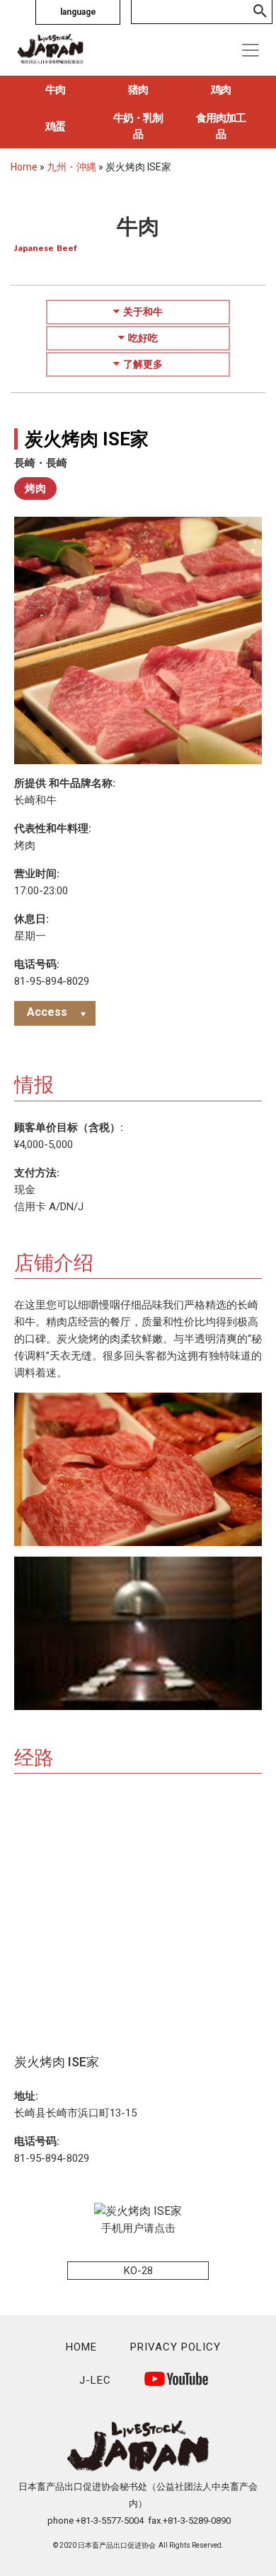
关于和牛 (143, 312)
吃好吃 (143, 338)
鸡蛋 (55, 127)
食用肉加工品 (221, 126)
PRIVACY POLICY (176, 2347)
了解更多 (143, 364)
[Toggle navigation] (251, 50)
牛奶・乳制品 (138, 126)
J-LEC (95, 2380)
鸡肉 (221, 90)
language (78, 12)
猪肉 (138, 90)
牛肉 (55, 90)
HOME (81, 2347)
